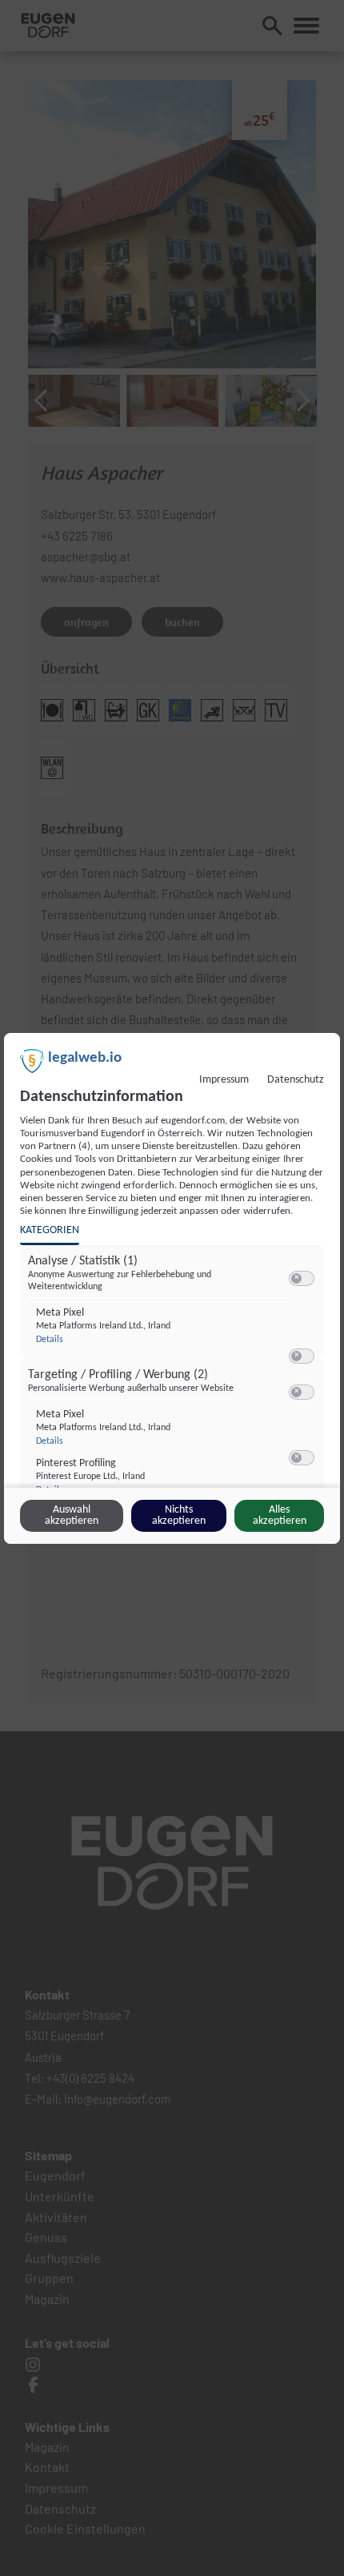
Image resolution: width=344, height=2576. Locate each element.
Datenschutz (296, 1080)
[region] (174, 1377)
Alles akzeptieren (280, 1515)
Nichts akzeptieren (179, 1515)
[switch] (302, 1279)
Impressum (224, 1080)
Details (50, 1340)
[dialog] (172, 1288)
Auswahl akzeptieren (72, 1515)
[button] (296, 1278)
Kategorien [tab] (50, 1230)
